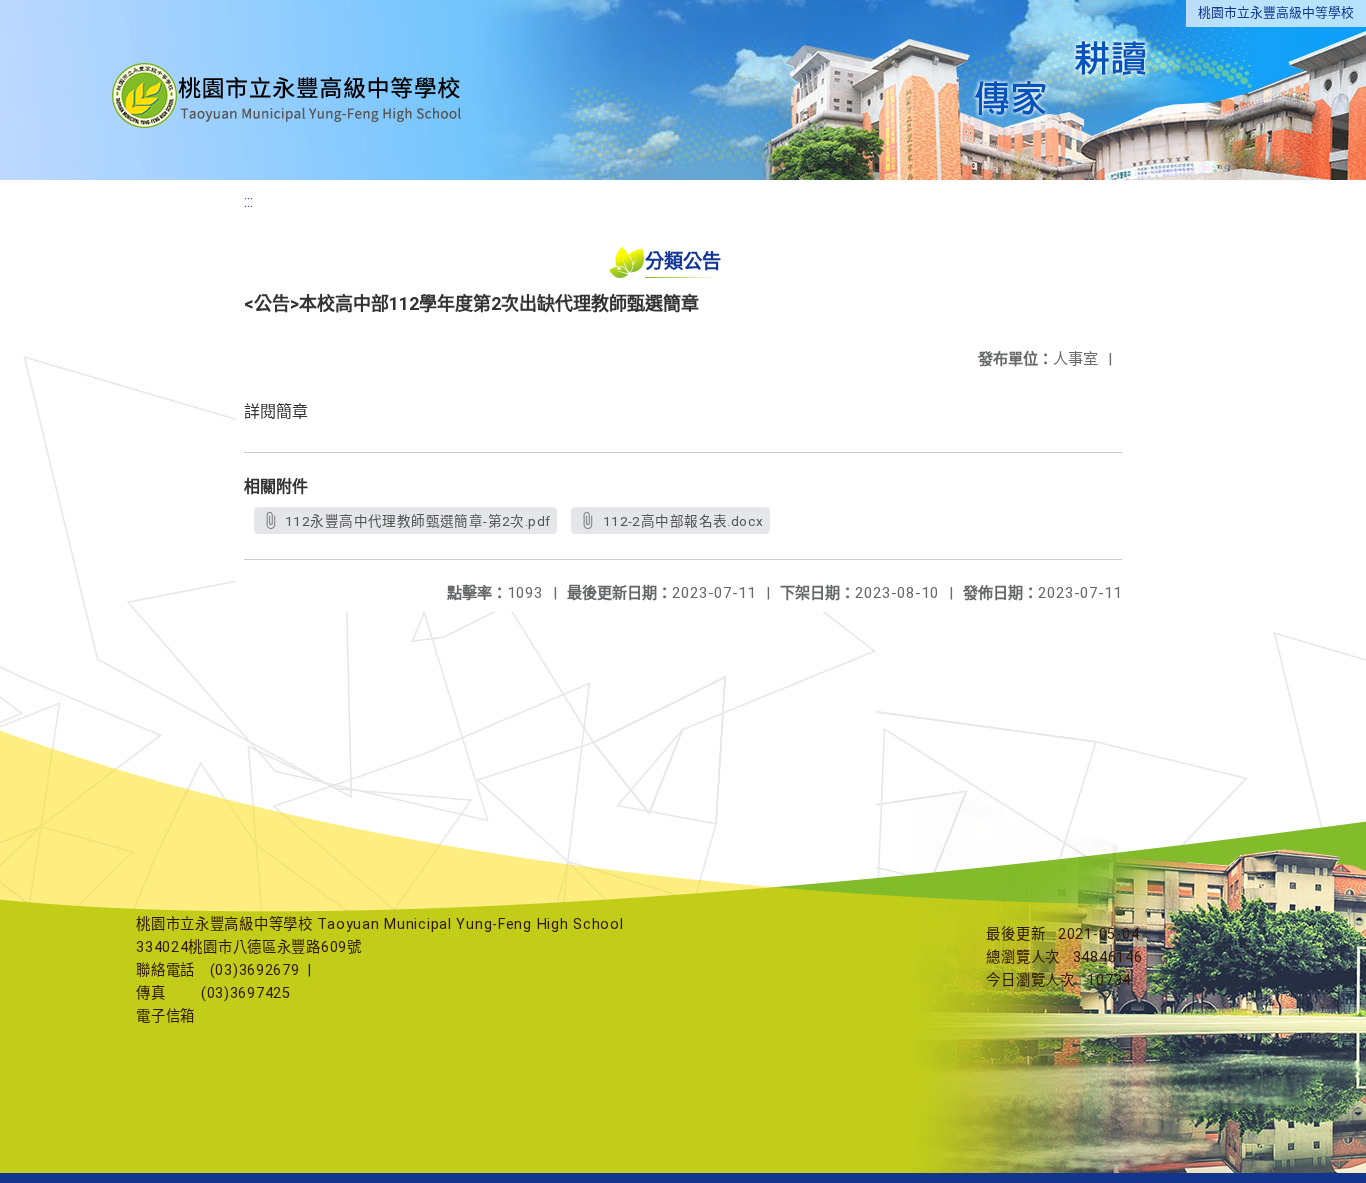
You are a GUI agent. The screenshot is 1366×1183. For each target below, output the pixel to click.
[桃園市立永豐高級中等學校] (289, 90)
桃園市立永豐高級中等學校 (1276, 12)
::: (248, 201)
